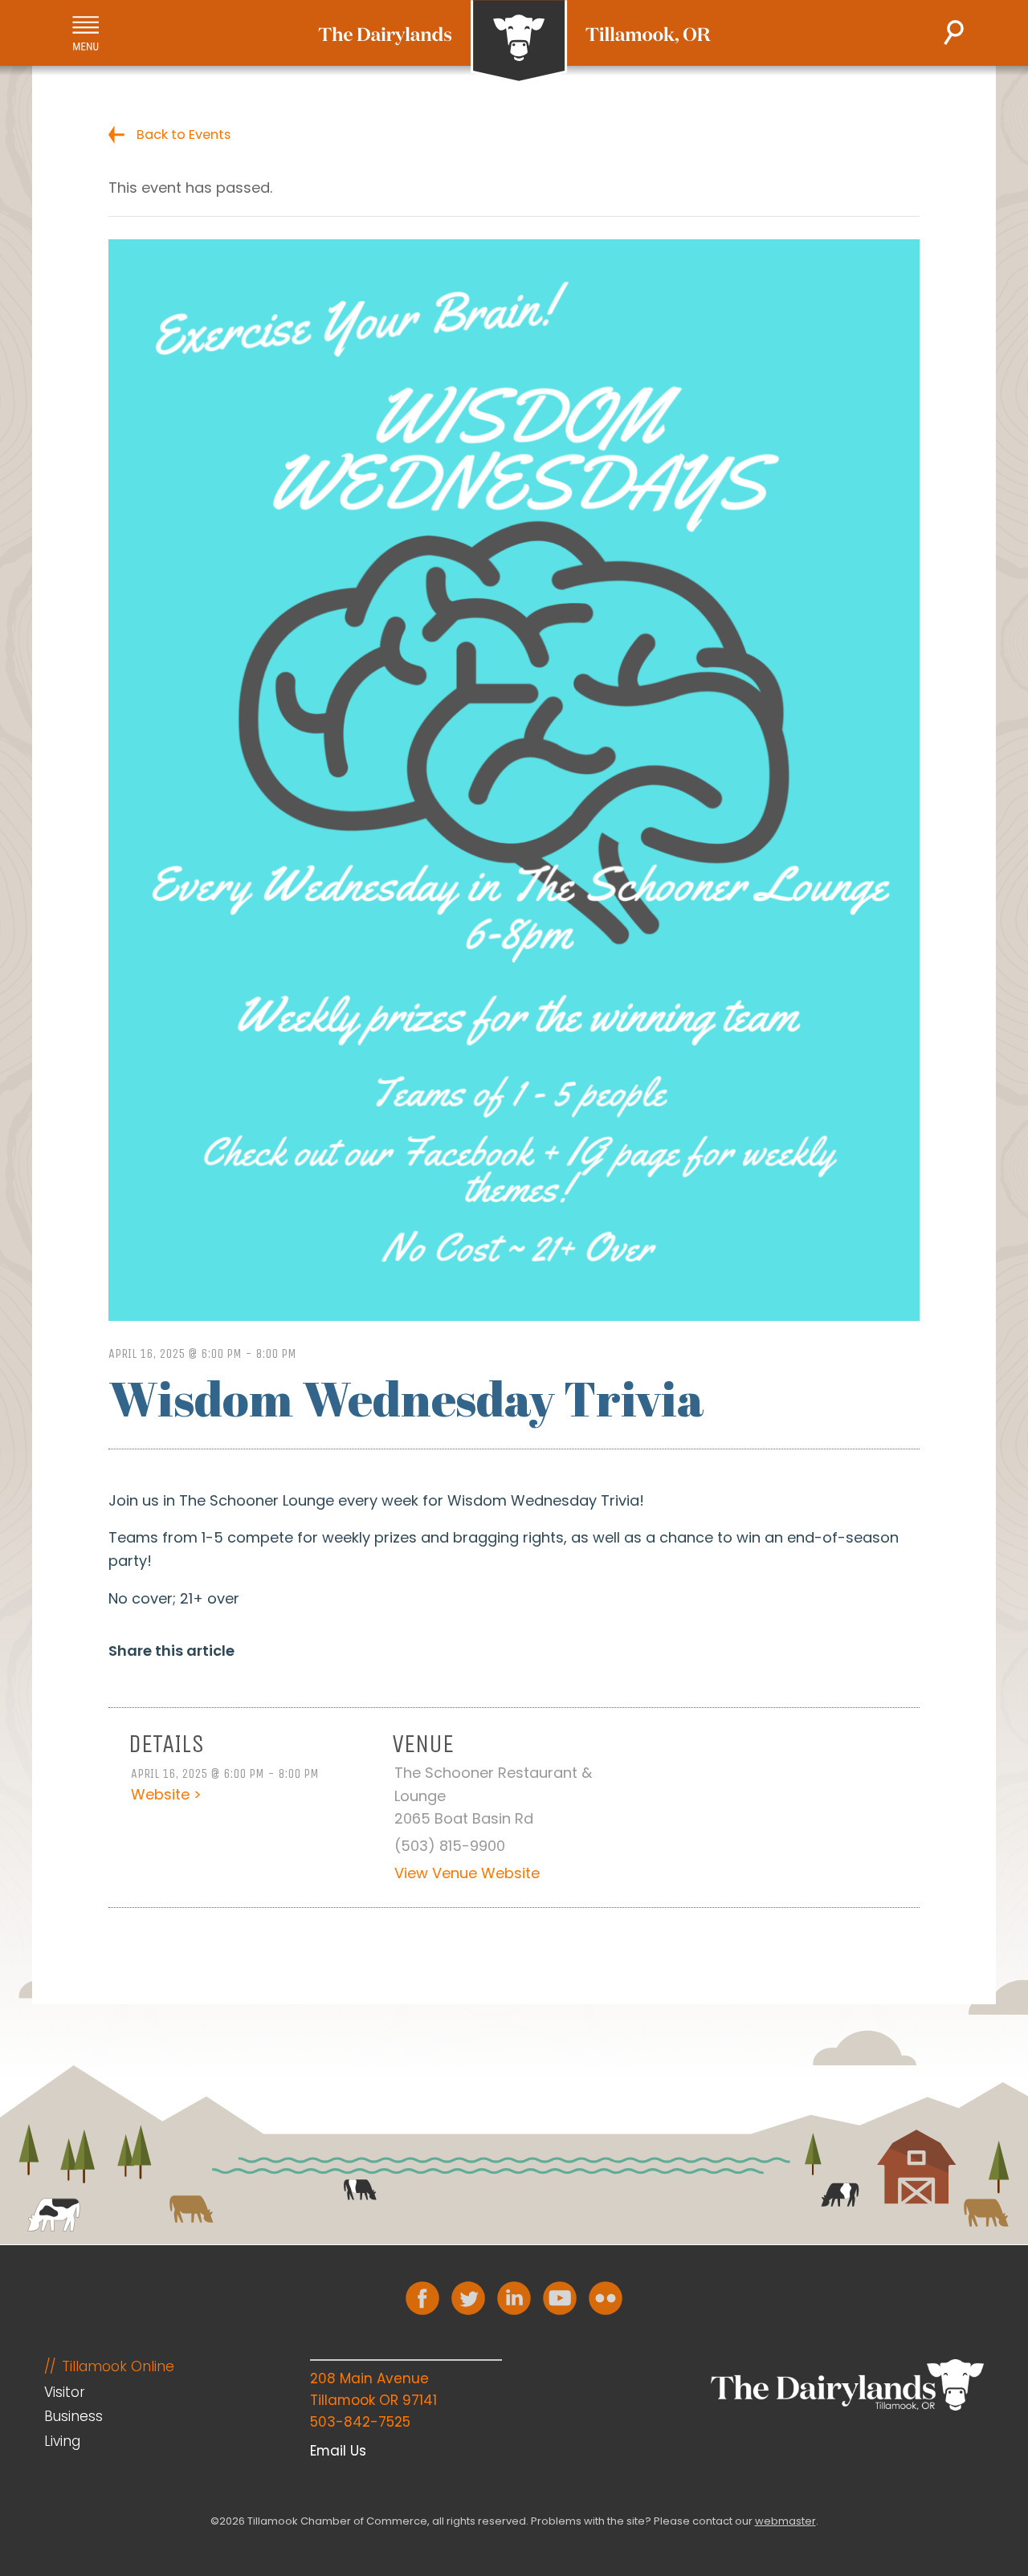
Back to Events (184, 135)
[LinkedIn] (514, 2298)
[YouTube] (560, 2298)
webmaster (785, 2521)
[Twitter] (468, 2298)
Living (62, 2441)
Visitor (65, 2392)
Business (73, 2416)
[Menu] (86, 33)
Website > (166, 1794)
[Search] (954, 33)
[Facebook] (422, 2298)
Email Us (338, 2451)
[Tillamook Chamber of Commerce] (514, 42)
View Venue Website (467, 1873)
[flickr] (606, 2298)
